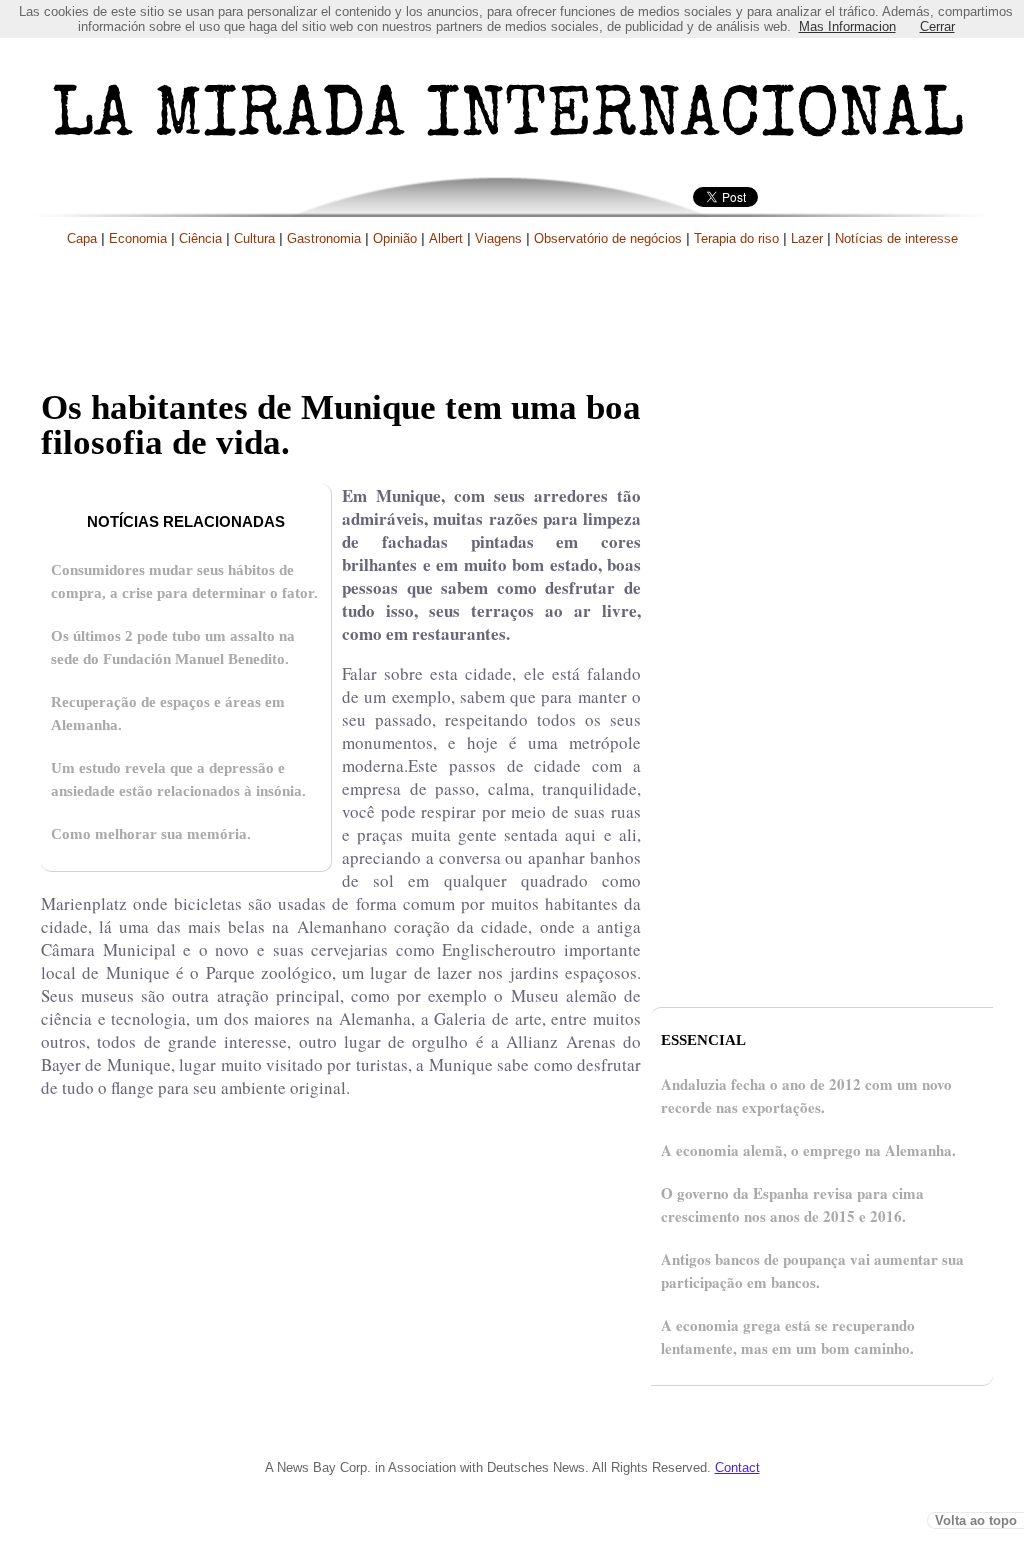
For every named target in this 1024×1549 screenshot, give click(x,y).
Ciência (200, 238)
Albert (446, 238)
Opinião (395, 238)
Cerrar (937, 26)
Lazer (807, 238)
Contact (737, 1467)
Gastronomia (324, 238)
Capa (82, 238)
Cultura (254, 238)
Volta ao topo (976, 1520)
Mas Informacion (847, 26)
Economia (138, 238)
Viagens (498, 238)
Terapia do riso (736, 238)
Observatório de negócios (608, 238)
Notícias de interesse (896, 238)
